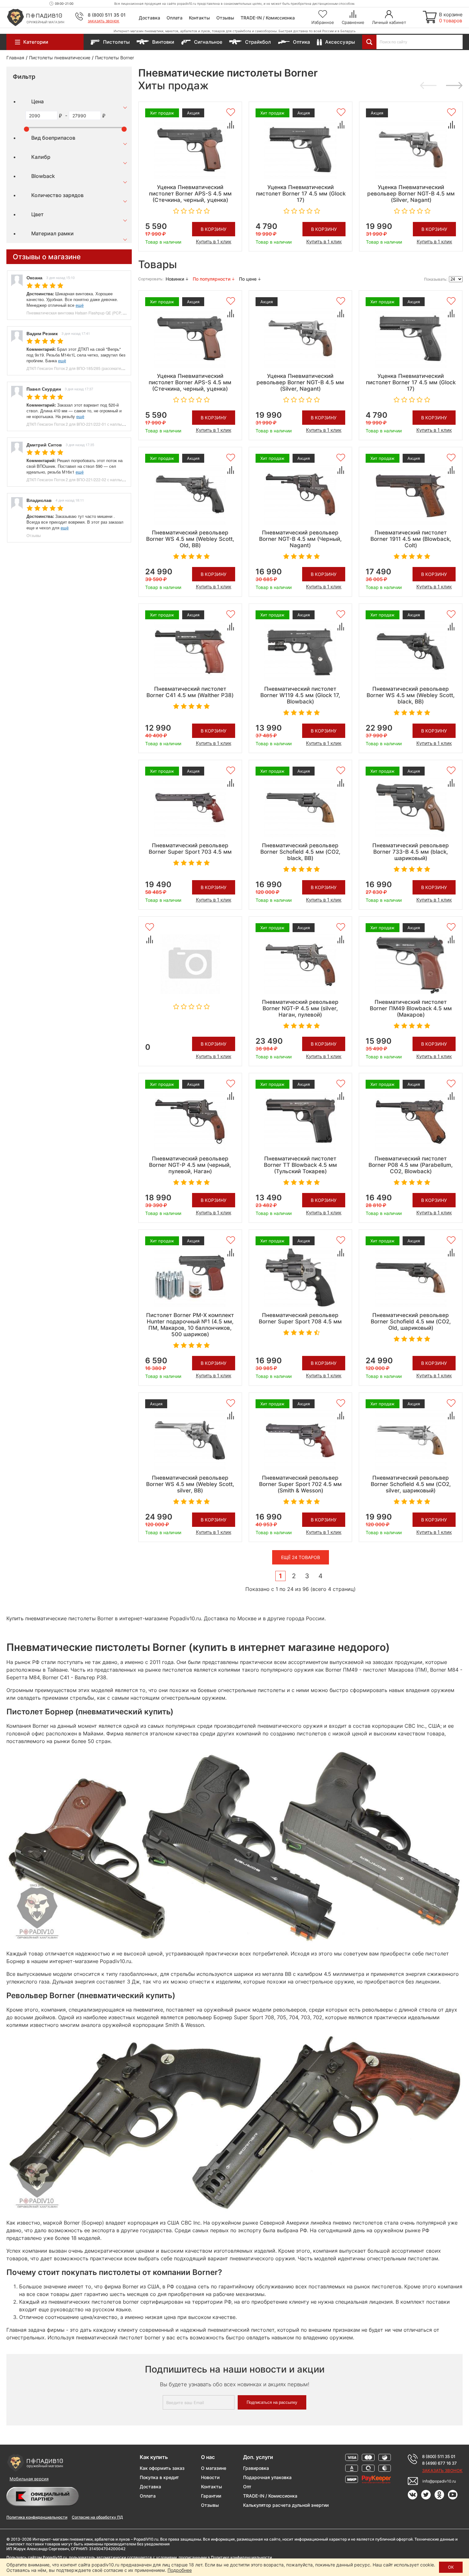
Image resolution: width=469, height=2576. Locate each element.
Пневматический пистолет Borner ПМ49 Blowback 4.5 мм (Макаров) (411, 1008)
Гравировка (256, 2468)
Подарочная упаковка (267, 2477)
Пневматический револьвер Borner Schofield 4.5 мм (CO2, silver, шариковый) (411, 1484)
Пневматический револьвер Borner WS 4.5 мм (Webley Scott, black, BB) (411, 695)
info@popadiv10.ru (439, 2481)
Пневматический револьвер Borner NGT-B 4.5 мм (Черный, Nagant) (300, 539)
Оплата (175, 18)
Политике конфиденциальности (241, 2557)
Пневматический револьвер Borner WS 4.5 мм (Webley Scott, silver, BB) (190, 1484)
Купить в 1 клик (214, 242)
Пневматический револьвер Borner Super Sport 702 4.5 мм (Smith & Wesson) (300, 1484)
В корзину (214, 229)
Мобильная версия (29, 2479)
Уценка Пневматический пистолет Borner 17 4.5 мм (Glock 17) (301, 194)
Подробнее (180, 2570)
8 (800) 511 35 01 (107, 15)
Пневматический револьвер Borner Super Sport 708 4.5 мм (300, 1318)
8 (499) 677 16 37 (439, 2463)
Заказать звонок (104, 21)
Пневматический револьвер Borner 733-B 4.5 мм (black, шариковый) (411, 852)
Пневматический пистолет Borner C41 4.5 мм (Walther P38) (190, 692)
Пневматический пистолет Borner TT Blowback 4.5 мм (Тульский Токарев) (300, 1165)
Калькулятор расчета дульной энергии (286, 2505)
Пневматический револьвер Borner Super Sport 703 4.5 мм (190, 849)
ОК (451, 2567)
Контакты (199, 18)
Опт (247, 2487)
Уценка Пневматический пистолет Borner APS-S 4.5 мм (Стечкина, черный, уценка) (190, 194)
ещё (80, 305)
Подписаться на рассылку (272, 2402)
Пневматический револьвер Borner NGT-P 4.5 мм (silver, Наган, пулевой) (300, 1008)
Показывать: (436, 279)
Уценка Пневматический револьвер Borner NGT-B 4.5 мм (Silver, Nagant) (411, 194)
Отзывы (225, 18)
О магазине (214, 2468)
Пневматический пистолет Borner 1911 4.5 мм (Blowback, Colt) (411, 539)
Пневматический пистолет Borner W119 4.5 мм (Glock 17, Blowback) (300, 695)
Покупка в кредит (159, 2477)
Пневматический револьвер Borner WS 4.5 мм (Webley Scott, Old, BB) (190, 539)
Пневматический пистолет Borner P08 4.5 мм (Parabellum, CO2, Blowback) (411, 1165)
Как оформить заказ (162, 2468)
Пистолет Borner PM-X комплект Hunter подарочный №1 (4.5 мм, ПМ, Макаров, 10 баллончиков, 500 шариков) (190, 1325)
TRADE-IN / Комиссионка (268, 18)
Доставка (149, 18)
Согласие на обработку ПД (97, 2517)
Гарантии (211, 2496)
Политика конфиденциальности (37, 2517)
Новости (210, 2477)
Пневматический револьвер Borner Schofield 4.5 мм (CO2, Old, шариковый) (411, 1321)
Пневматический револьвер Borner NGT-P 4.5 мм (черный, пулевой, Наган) (190, 1165)
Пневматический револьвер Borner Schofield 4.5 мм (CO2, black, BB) (300, 852)
